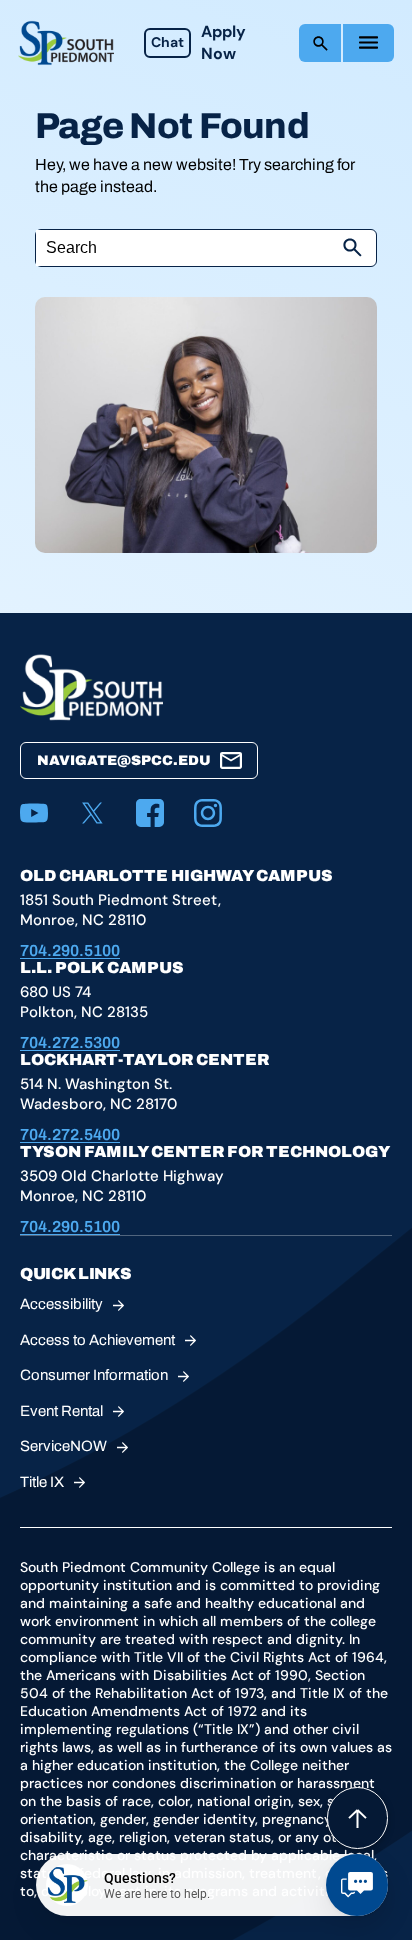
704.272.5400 (70, 1134)
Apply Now (223, 42)
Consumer (94, 1375)
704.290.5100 (70, 950)
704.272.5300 (70, 1042)
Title (42, 1482)
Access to (97, 1340)
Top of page (357, 1818)
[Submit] (352, 248)
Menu (368, 43)
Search (320, 43)
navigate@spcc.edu (124, 760)
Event (61, 1411)
